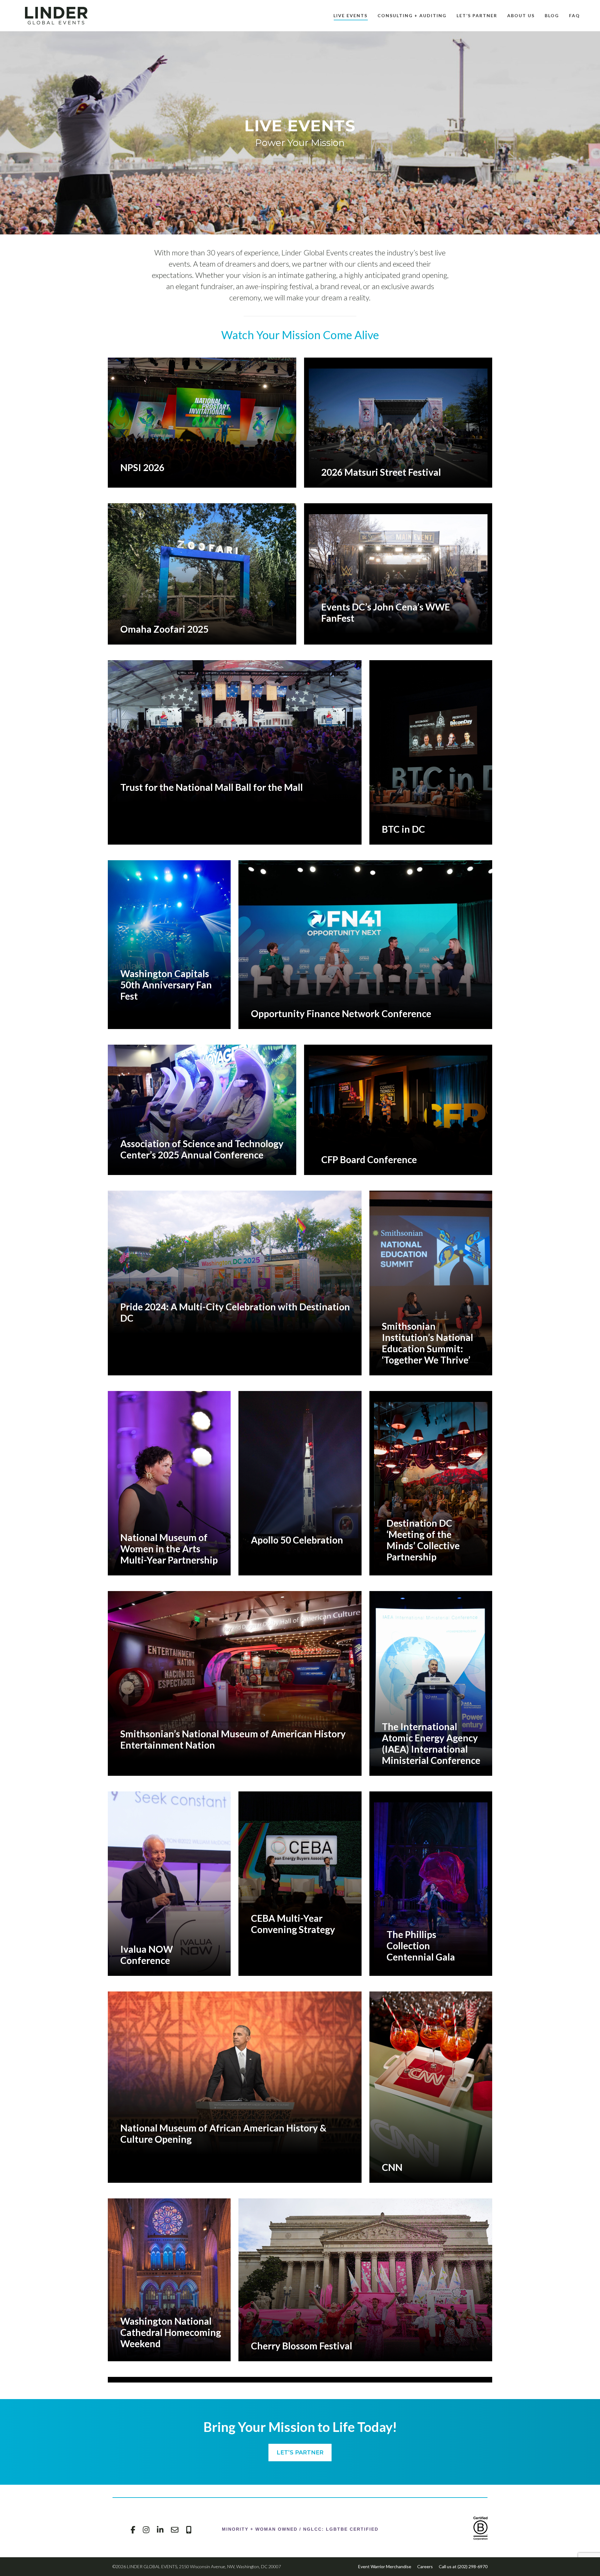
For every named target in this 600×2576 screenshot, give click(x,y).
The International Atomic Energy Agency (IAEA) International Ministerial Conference (431, 1743)
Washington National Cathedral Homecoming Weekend (171, 2332)
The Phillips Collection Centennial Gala (421, 1946)
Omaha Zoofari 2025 (164, 629)
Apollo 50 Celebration (297, 1540)
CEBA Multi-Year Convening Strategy (293, 1924)
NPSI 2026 (142, 467)
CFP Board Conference (369, 1159)
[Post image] (202, 420)
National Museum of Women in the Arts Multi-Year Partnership (169, 1549)
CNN (392, 2167)
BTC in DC (403, 829)
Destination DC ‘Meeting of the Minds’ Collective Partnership (423, 1540)
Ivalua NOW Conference (147, 1955)
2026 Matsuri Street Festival (381, 472)
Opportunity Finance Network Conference (341, 1013)
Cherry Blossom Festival (302, 2346)
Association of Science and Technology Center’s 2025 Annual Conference (202, 1149)
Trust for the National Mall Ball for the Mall (212, 787)
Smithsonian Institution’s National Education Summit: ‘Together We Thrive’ (427, 1343)
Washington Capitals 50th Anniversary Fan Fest (166, 985)
